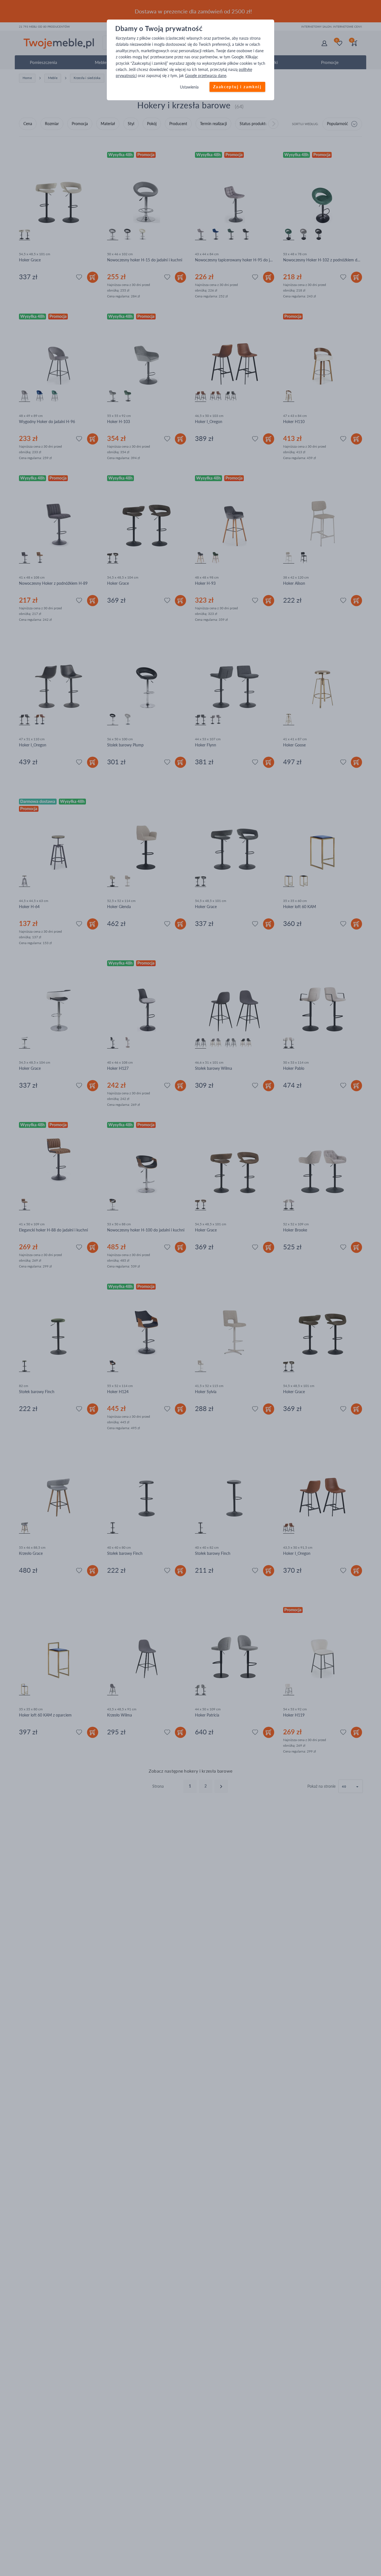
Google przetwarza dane (206, 76)
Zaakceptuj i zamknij (237, 87)
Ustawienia (189, 87)
